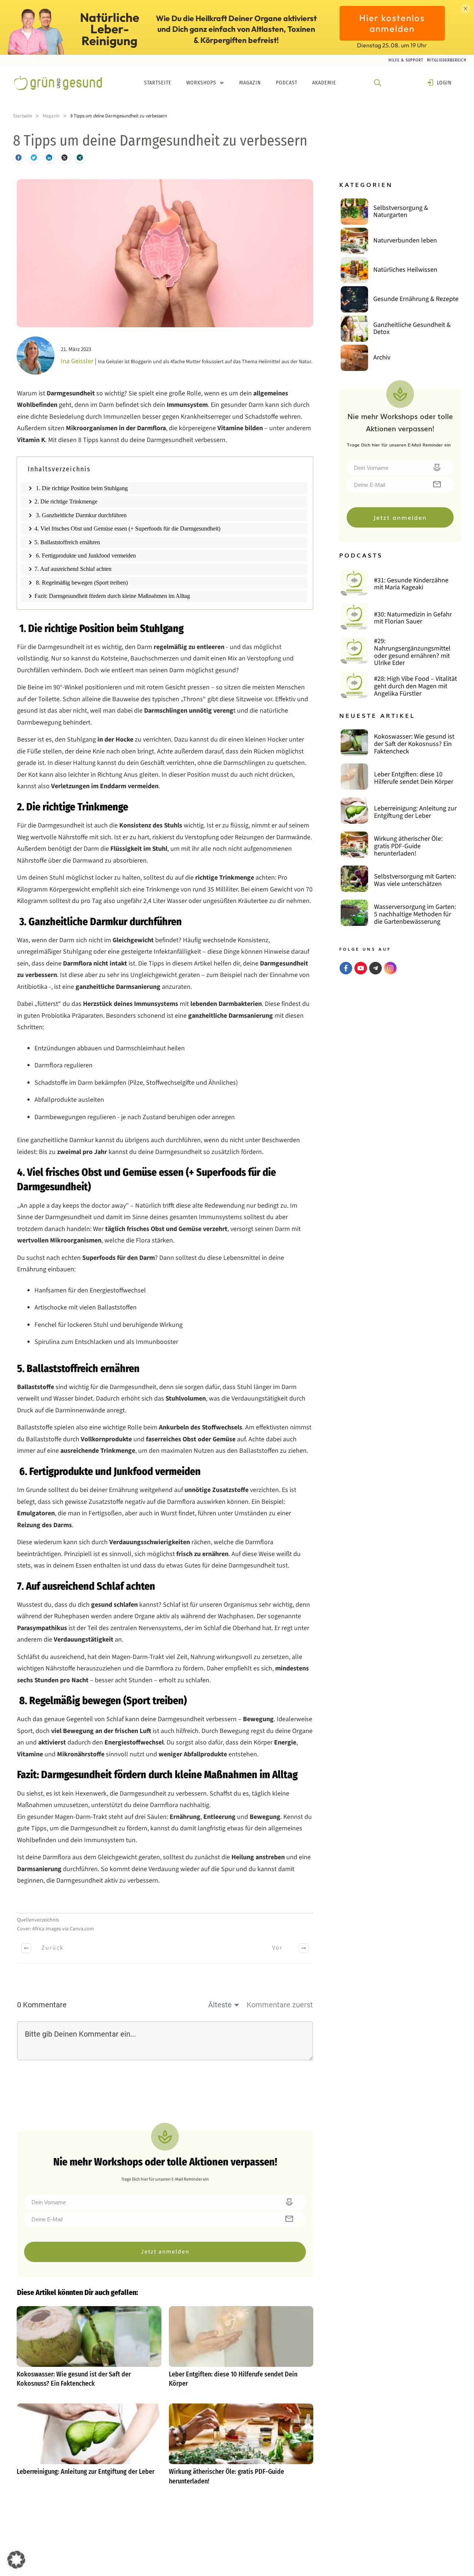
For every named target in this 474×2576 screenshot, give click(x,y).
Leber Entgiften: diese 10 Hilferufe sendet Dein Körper (241, 2351)
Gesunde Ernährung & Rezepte (416, 299)
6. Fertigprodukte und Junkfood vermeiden (85, 556)
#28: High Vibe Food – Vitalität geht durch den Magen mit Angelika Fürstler (415, 686)
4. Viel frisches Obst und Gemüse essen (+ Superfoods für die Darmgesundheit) (127, 528)
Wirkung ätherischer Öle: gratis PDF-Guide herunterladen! (241, 2448)
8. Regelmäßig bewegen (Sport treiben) (81, 583)
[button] (16, 2560)
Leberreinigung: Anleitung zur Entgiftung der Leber (89, 2448)
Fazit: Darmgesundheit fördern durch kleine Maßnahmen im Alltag (112, 596)
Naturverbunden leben (405, 240)
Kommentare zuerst (280, 2005)
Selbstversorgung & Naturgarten (401, 212)
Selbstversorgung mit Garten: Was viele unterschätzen (415, 880)
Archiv (382, 357)
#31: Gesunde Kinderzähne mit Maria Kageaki (411, 584)
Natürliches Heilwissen (405, 270)
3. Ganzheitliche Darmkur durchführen (81, 515)
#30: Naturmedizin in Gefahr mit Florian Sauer (413, 618)
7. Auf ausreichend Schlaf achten (73, 569)
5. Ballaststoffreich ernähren (67, 542)
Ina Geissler (77, 361)
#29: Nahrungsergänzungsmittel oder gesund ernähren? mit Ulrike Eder (412, 652)
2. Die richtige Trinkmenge (66, 501)
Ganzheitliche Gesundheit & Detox (412, 329)
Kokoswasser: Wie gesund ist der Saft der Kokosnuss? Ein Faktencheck (89, 2351)
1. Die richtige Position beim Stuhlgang (81, 488)
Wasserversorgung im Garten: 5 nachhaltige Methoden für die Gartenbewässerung (415, 914)
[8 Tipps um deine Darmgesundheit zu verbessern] (165, 253)
